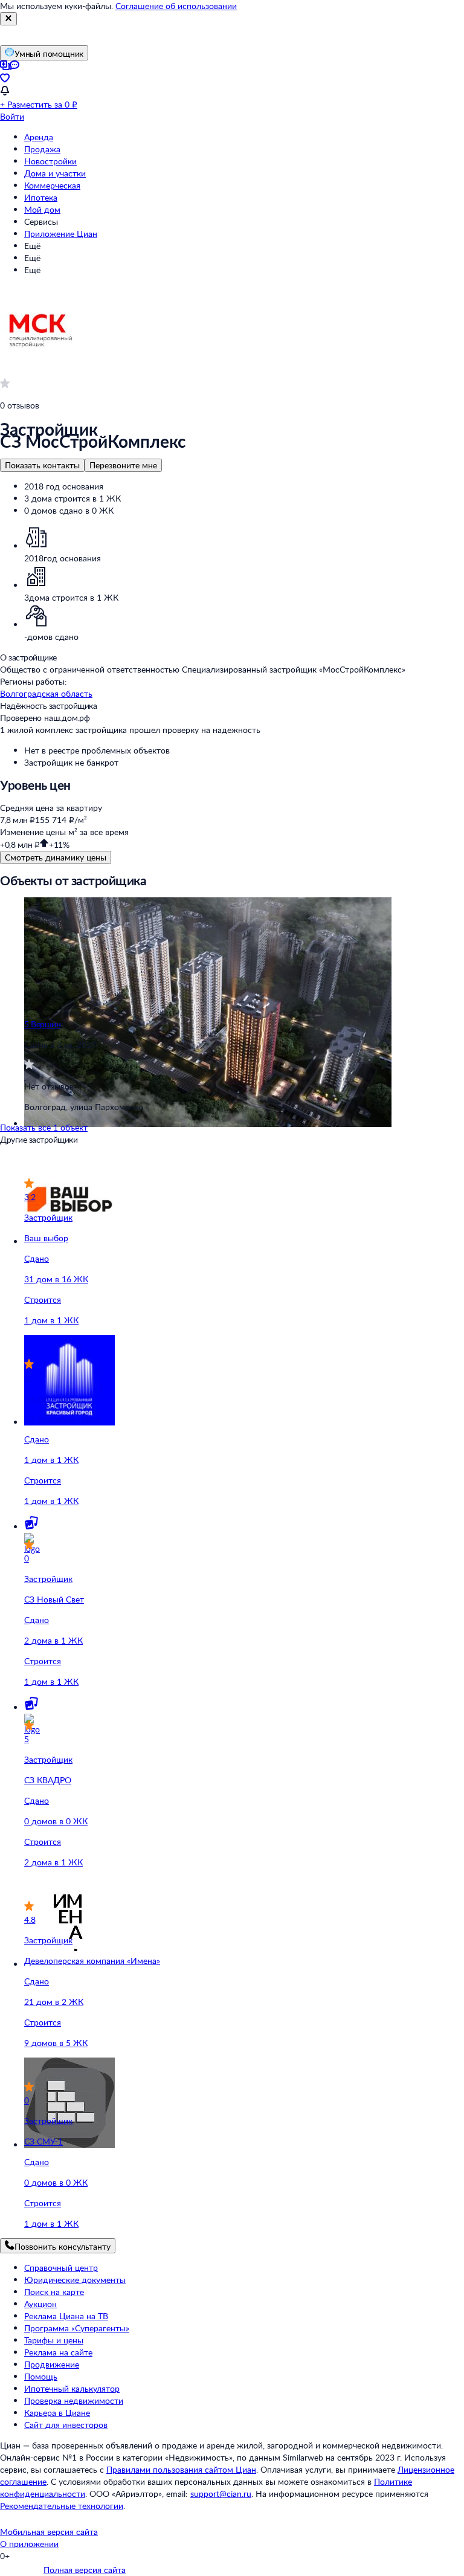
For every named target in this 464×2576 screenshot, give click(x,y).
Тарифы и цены (54, 2340)
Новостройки (50, 161)
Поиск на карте (54, 2292)
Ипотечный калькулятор (72, 2388)
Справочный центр (61, 2268)
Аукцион (40, 2304)
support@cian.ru (221, 2494)
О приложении (29, 2544)
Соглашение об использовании (176, 6)
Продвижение (52, 2364)
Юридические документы (75, 2280)
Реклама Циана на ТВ (66, 2316)
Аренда (39, 137)
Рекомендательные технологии (62, 2506)
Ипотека (41, 197)
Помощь (41, 2376)
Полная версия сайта (85, 2570)
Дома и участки (55, 173)
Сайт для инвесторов (66, 2425)
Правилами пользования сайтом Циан (181, 2469)
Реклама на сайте (58, 2352)
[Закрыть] (8, 19)
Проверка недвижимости (74, 2400)
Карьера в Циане (57, 2413)
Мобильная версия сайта (49, 2532)
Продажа (42, 149)
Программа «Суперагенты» (77, 2328)
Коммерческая (52, 185)
